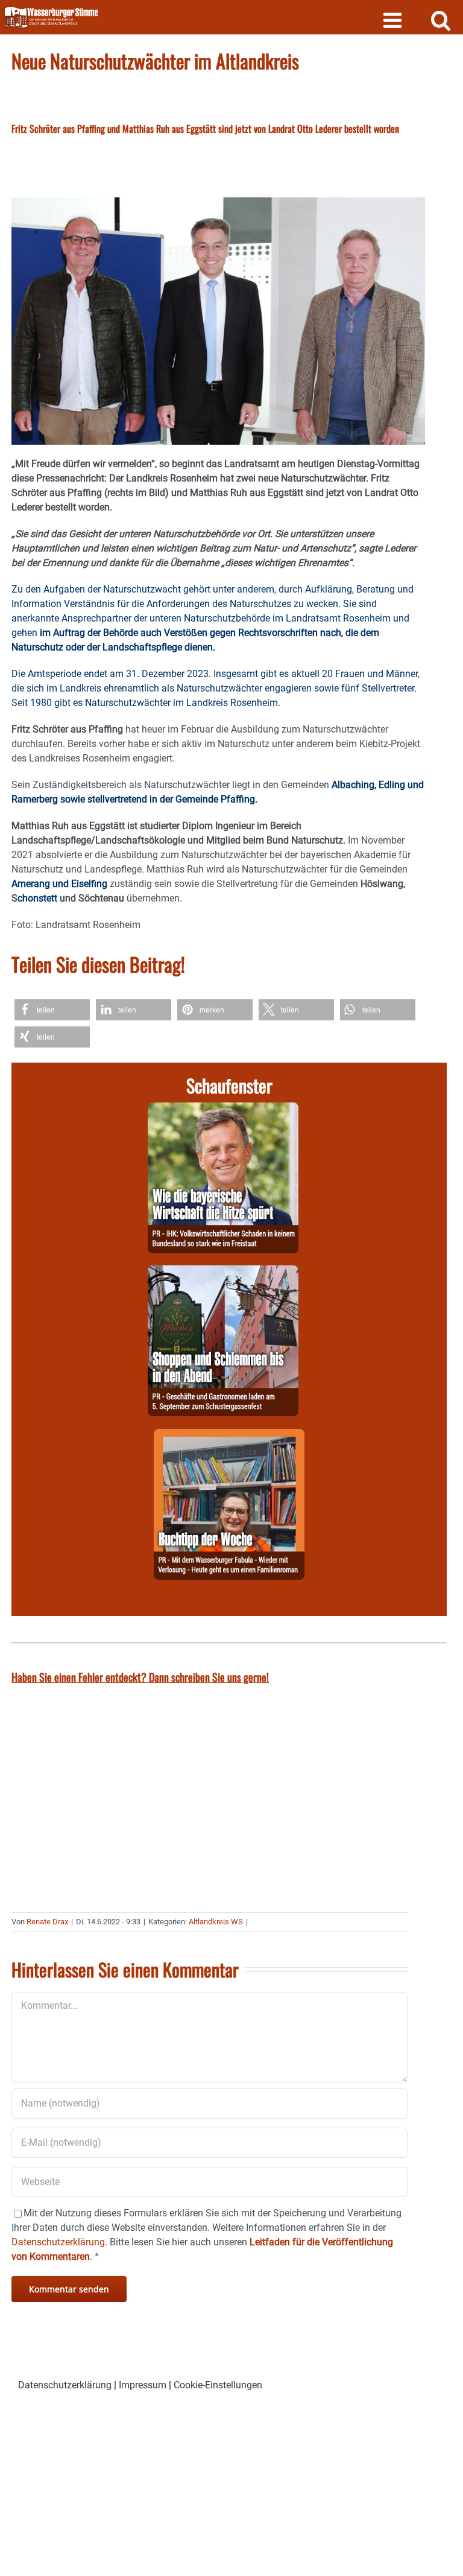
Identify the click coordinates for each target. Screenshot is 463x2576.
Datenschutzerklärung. (59, 2242)
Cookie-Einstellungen (218, 2385)
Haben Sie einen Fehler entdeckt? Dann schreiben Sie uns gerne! (140, 1677)
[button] (52, 1010)
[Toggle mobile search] (441, 20)
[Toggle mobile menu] (394, 20)
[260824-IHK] (223, 1109)
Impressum (143, 2385)
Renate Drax (47, 1922)
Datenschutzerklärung (65, 2385)
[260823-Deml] (223, 1272)
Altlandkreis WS (216, 1922)
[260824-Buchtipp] (229, 1436)
